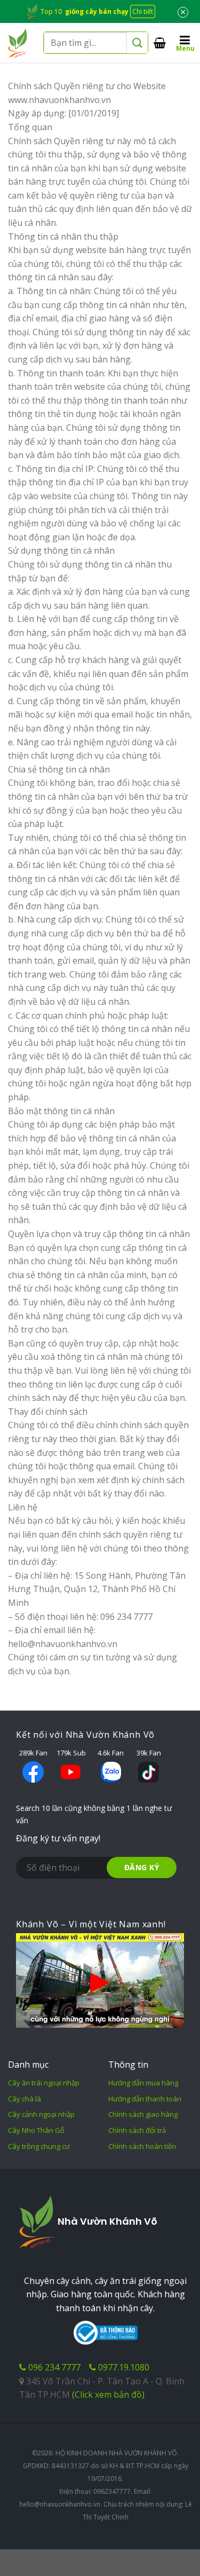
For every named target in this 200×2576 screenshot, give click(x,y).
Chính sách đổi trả (137, 2130)
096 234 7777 (53, 2367)
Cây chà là (25, 2099)
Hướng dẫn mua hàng (143, 2083)
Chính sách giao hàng (143, 2114)
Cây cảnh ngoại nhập (41, 2114)
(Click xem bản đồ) (108, 2394)
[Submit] (137, 43)
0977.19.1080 (123, 2367)
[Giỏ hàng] (160, 43)
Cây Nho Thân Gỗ (36, 2130)
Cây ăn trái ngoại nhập (44, 2083)
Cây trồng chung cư (39, 2146)
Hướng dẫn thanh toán (145, 2099)
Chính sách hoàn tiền (142, 2146)
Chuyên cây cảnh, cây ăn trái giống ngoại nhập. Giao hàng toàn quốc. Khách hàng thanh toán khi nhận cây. (105, 2294)
